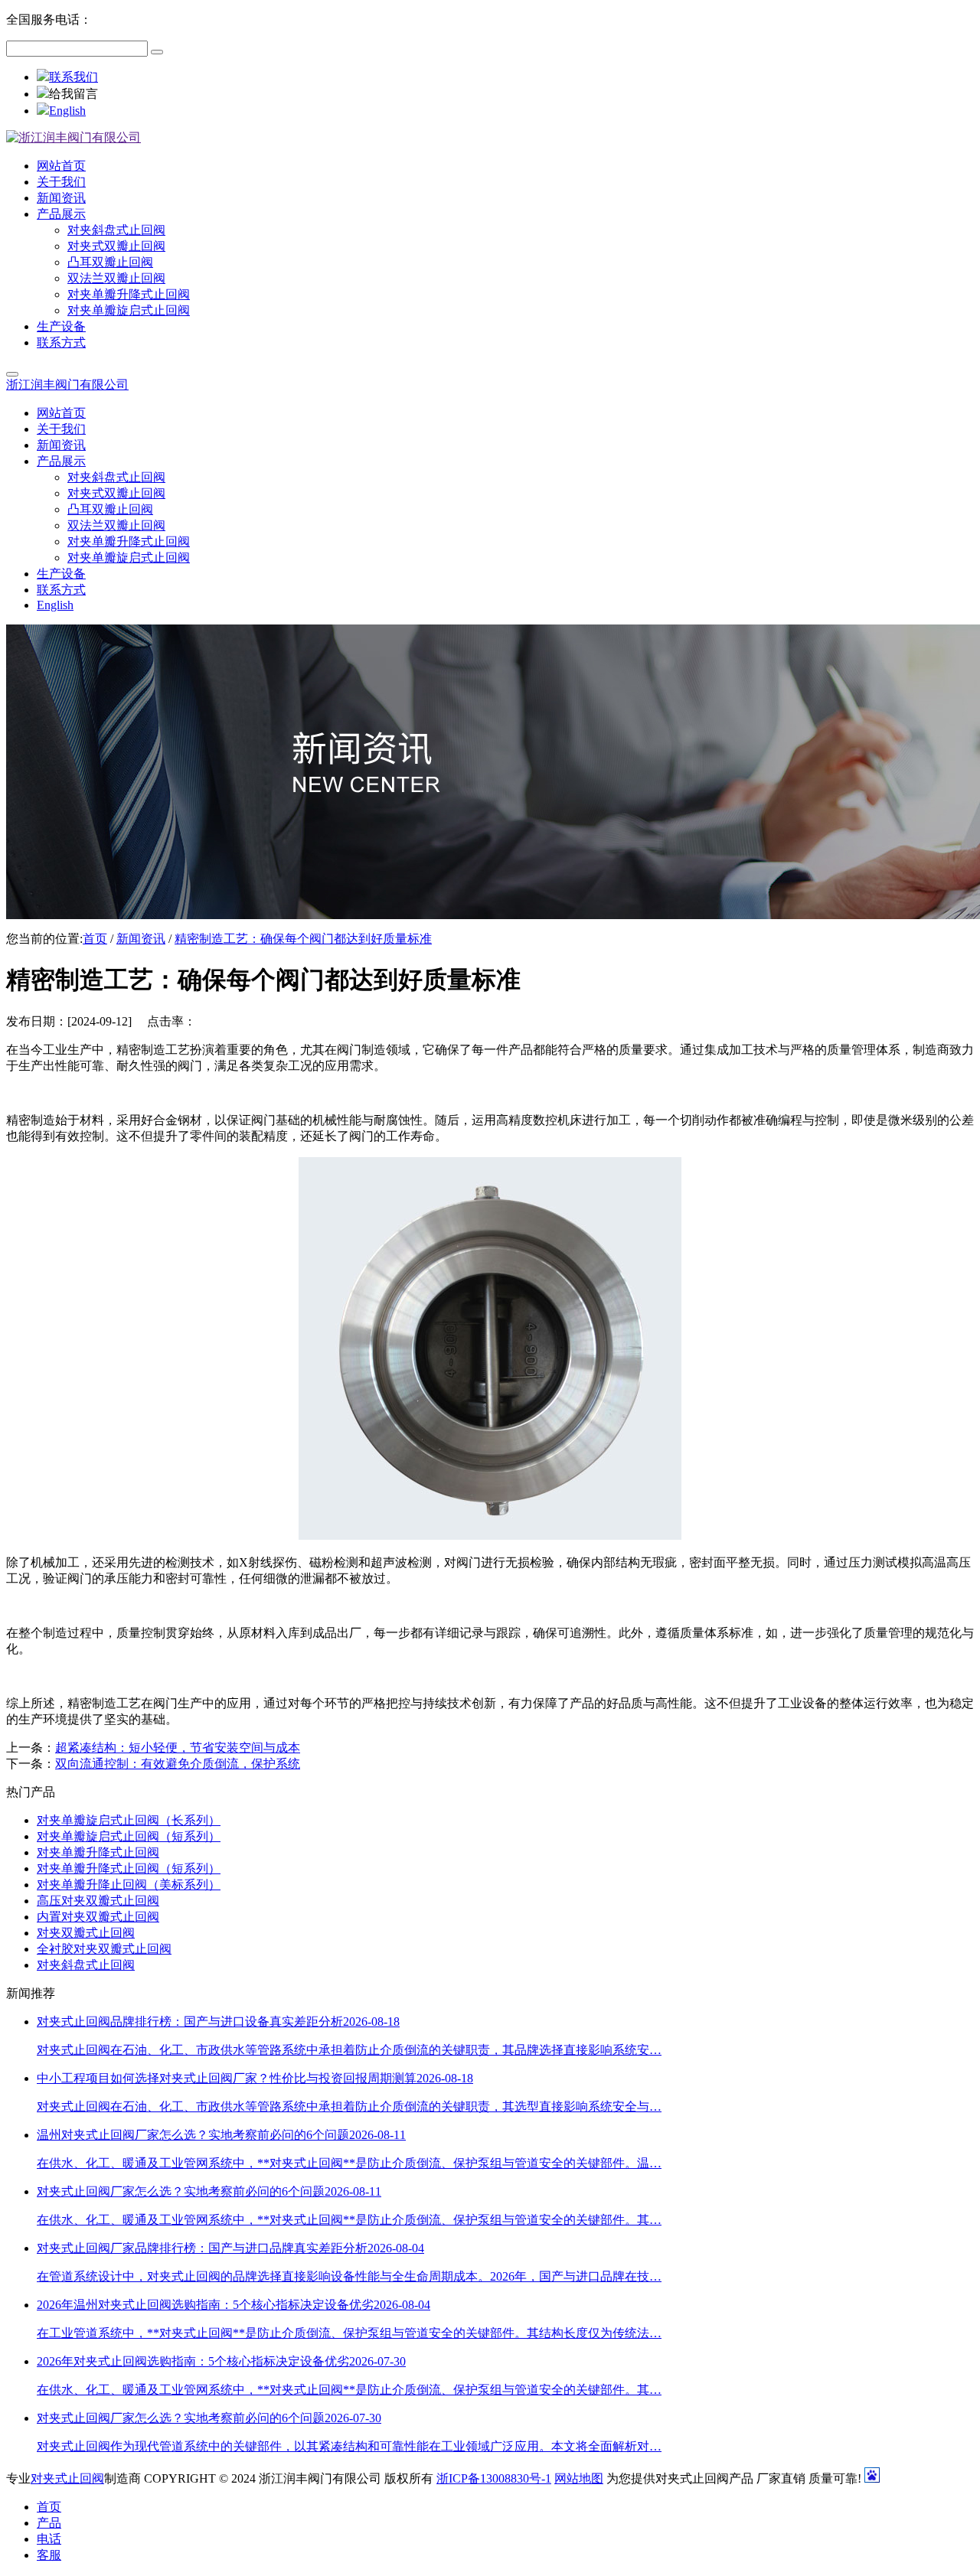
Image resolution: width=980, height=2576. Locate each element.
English (67, 111)
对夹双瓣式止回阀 (86, 1933)
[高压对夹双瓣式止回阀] (490, 1536)
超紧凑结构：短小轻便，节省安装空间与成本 (178, 1748)
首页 (95, 939)
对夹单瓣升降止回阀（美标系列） (129, 1885)
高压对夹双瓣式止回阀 (98, 1901)
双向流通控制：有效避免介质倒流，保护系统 (178, 1764)
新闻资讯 (141, 939)
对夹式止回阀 (67, 2478)
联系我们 (73, 77)
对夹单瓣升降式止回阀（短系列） (129, 1868)
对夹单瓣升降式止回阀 (98, 1852)
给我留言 (73, 94)
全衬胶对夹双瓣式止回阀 (104, 1949)
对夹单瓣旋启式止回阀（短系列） (129, 1836)
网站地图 (579, 2478)
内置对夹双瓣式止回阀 (98, 1917)
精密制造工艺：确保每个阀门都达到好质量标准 (303, 939)
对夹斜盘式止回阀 (86, 1965)
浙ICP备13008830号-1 (494, 2478)
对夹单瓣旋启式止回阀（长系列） (129, 1820)
